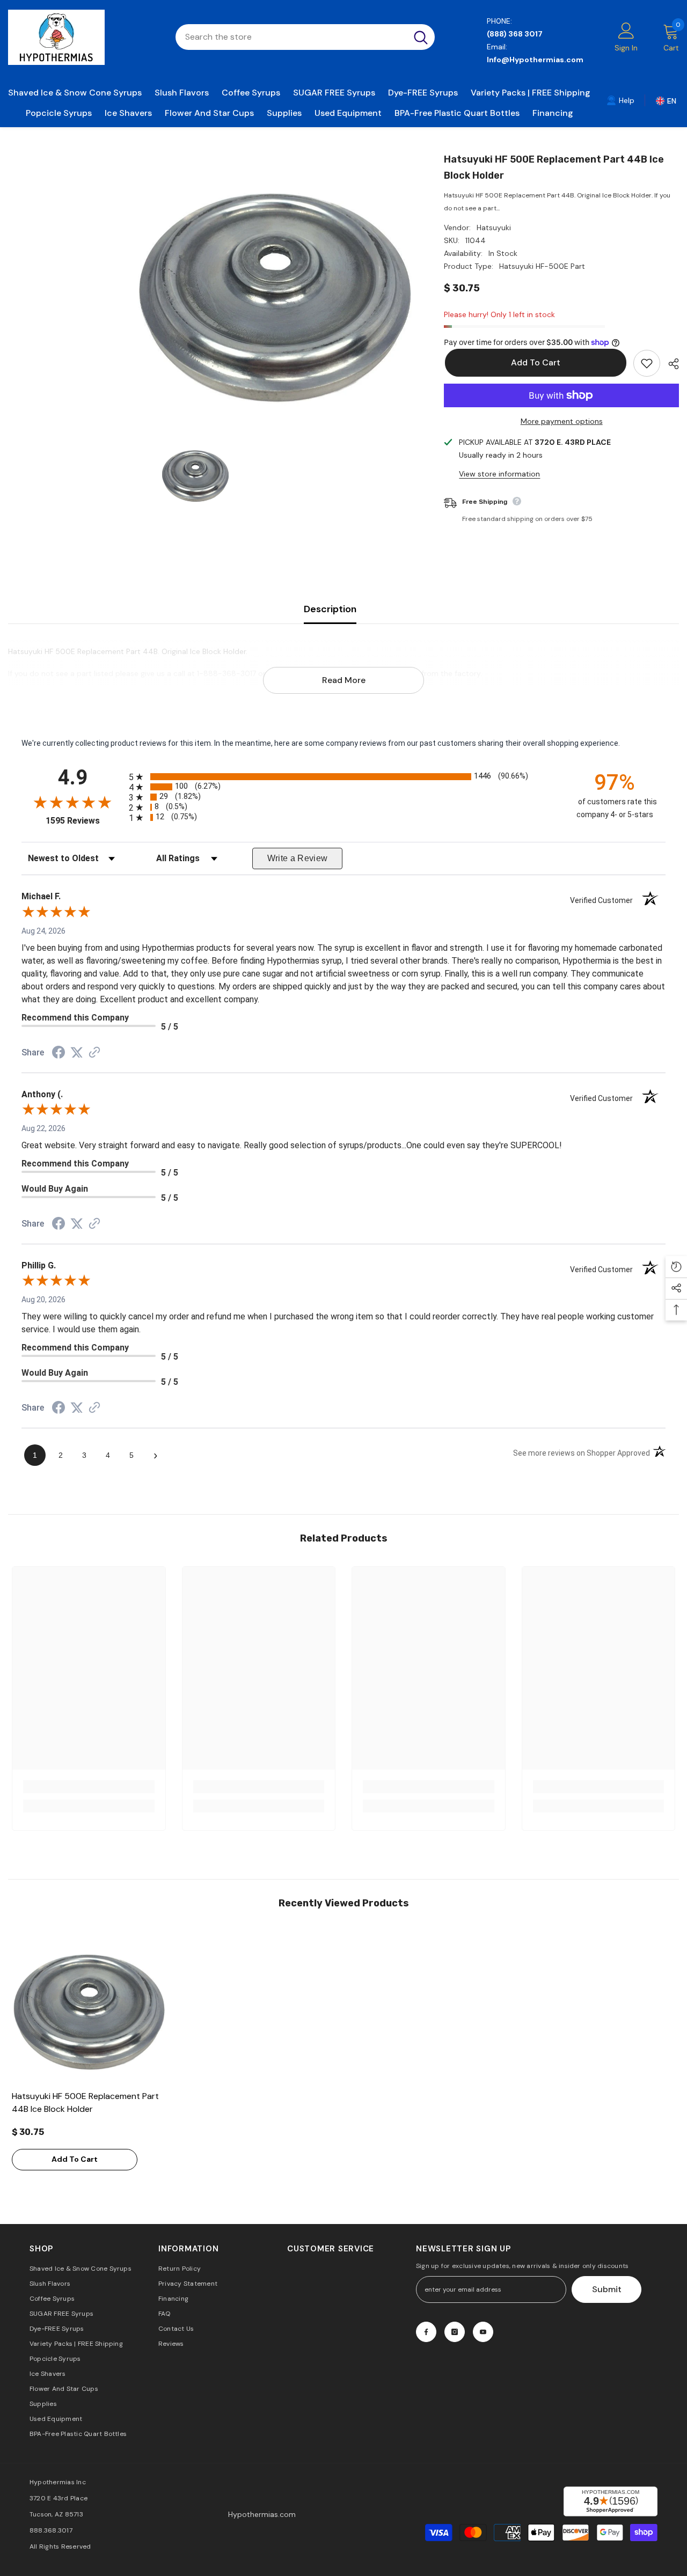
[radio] (343, 777)
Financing (553, 113)
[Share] (670, 364)
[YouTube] (483, 2332)
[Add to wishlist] (647, 363)
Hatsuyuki (494, 227)
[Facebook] (426, 2332)
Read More (344, 680)
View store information (499, 474)
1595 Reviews (85, 821)
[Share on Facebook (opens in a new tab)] (59, 1054)
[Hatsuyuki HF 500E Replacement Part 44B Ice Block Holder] (89, 2008)
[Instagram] (455, 2332)
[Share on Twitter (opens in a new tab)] (77, 1053)
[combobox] (291, 37)
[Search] (305, 37)
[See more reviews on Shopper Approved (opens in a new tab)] (94, 1053)
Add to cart (535, 362)
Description (330, 609)
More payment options (562, 421)
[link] (620, 100)
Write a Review (298, 858)
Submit (607, 2289)
